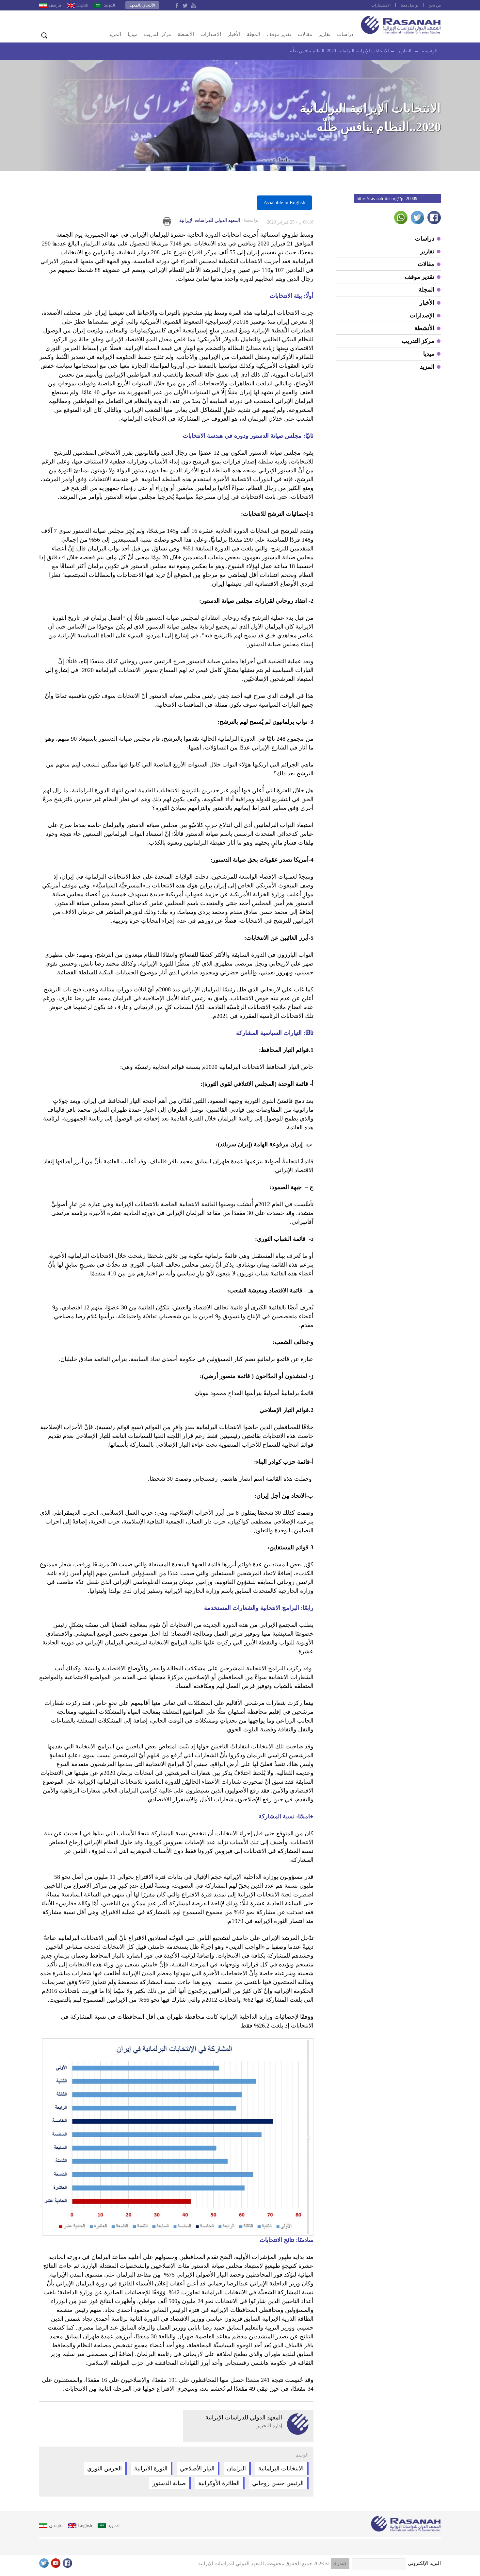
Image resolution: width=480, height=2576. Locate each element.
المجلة (254, 34)
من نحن (435, 5)
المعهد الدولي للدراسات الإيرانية (219, 220)
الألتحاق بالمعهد (142, 5)
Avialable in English (284, 202)
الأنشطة (186, 34)
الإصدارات (211, 34)
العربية (109, 5)
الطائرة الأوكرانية (219, 2483)
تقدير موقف (279, 34)
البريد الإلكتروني (424, 2563)
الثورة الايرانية (151, 2468)
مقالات (305, 34)
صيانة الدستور (169, 2483)
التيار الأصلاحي (197, 2468)
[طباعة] (167, 221)
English (82, 5)
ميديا (133, 34)
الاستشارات (381, 5)
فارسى (55, 5)
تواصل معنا (409, 5)
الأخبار (234, 34)
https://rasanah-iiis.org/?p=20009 (387, 199)
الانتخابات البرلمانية (281, 2468)
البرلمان (236, 2468)
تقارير (325, 34)
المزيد (115, 34)
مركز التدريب (158, 34)
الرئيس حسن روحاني (278, 2483)
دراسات (345, 34)
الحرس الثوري (104, 2468)
